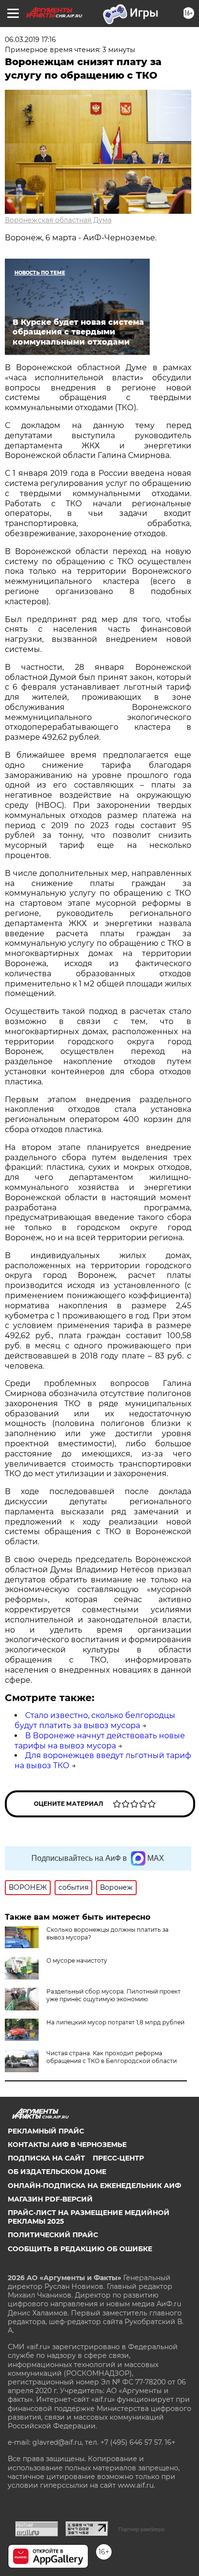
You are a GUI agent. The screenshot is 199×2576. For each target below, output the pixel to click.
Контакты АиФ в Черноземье (67, 2145)
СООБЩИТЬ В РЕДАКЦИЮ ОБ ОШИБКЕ (80, 2249)
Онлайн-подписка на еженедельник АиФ (94, 2186)
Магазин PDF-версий (50, 2199)
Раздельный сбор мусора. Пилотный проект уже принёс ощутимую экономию (114, 1995)
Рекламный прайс (46, 2131)
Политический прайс (53, 2235)
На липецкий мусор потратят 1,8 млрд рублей (115, 2022)
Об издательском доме (57, 2172)
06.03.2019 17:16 (30, 40)
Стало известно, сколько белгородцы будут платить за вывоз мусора (95, 1720)
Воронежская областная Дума (58, 220)
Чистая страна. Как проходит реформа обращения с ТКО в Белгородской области (112, 2057)
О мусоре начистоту (77, 1960)
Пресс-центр (118, 2158)
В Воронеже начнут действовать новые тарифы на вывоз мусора (100, 1741)
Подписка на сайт (46, 2158)
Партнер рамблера (141, 2529)
